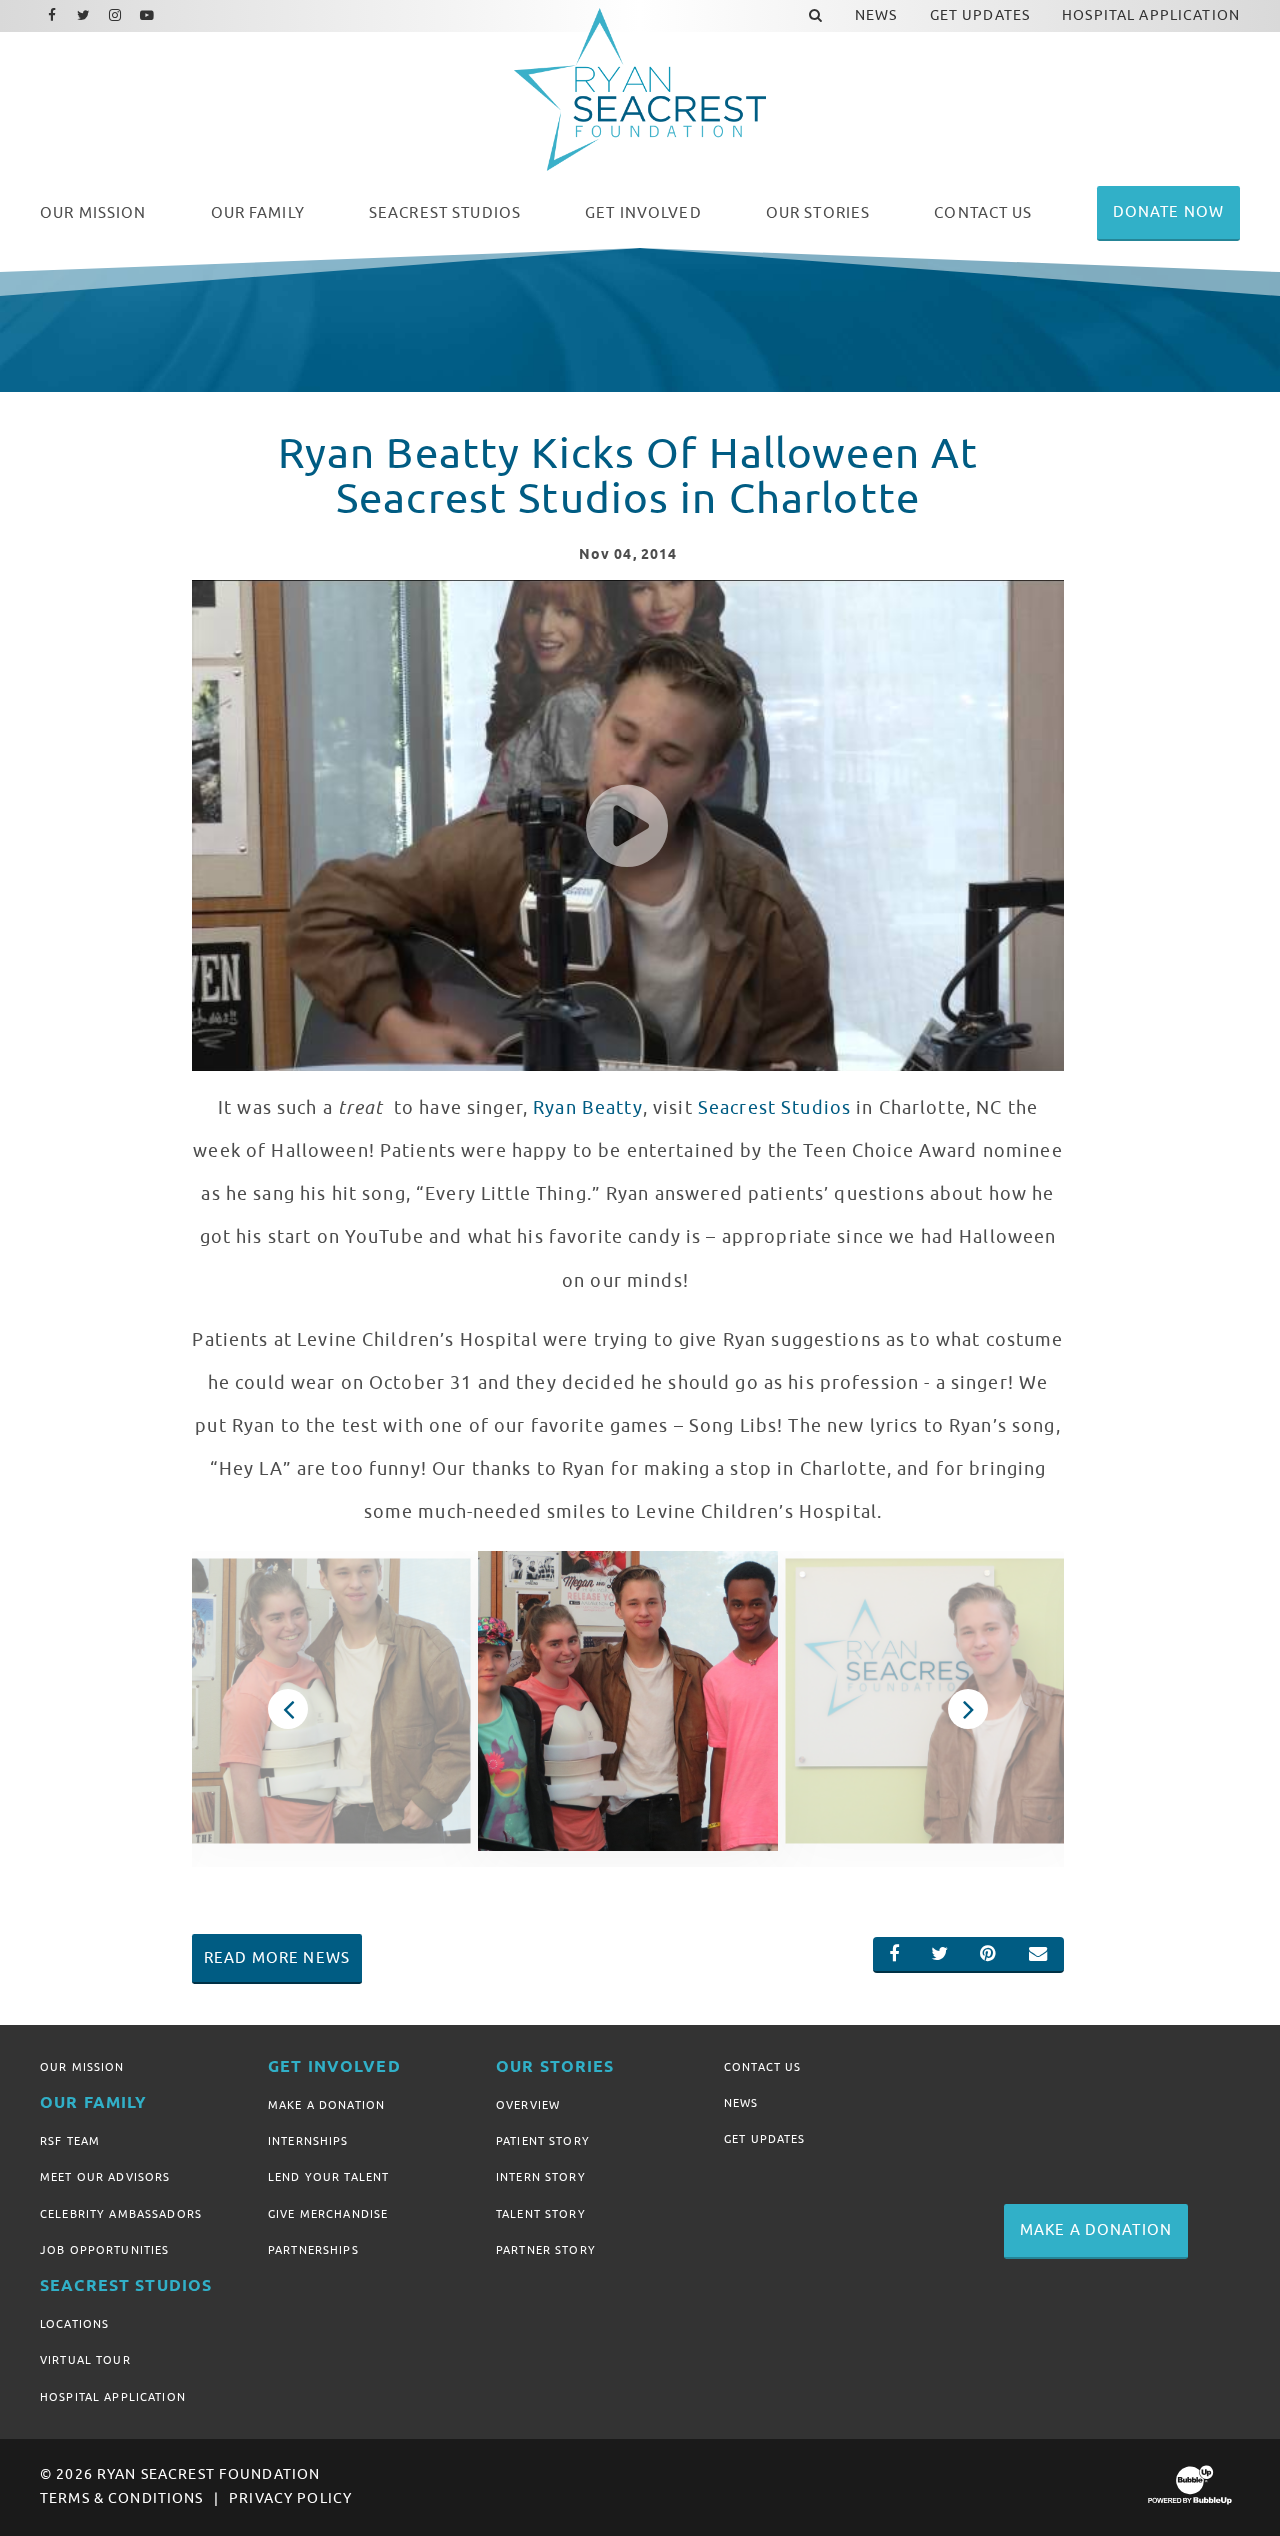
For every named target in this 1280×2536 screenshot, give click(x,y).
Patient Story (543, 2141)
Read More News (277, 1958)
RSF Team (70, 2141)
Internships (308, 2141)
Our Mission (82, 2067)
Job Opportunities (104, 2250)
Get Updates (765, 2139)
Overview (528, 2105)
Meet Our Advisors (105, 2177)
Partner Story (546, 2250)
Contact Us (762, 2067)
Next (968, 1709)
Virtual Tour (85, 2360)
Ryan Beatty (588, 1108)
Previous (288, 1709)
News (741, 2103)
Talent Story (541, 2214)
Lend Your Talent (328, 2177)
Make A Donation (326, 2105)
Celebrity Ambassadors (121, 2214)
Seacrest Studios (774, 1108)
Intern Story (541, 2177)
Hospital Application (113, 2397)
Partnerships (313, 2250)
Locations (74, 2324)
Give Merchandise (328, 2214)
